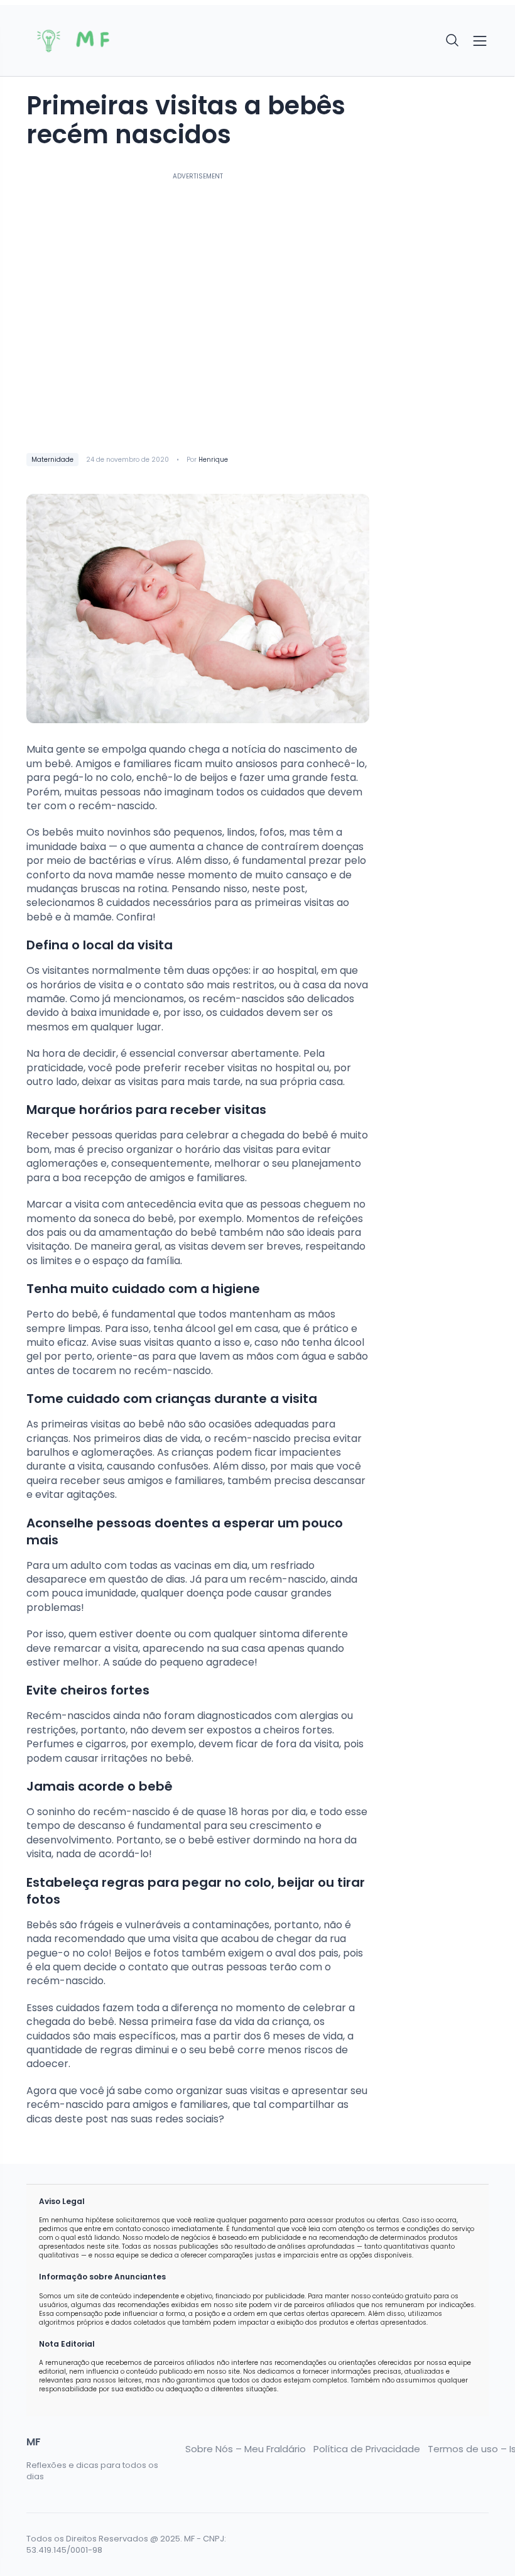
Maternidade (52, 460)
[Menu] (480, 41)
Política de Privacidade (367, 2449)
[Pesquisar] (453, 41)
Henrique (213, 460)
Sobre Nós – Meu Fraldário (246, 2449)
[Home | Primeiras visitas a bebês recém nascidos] (79, 41)
